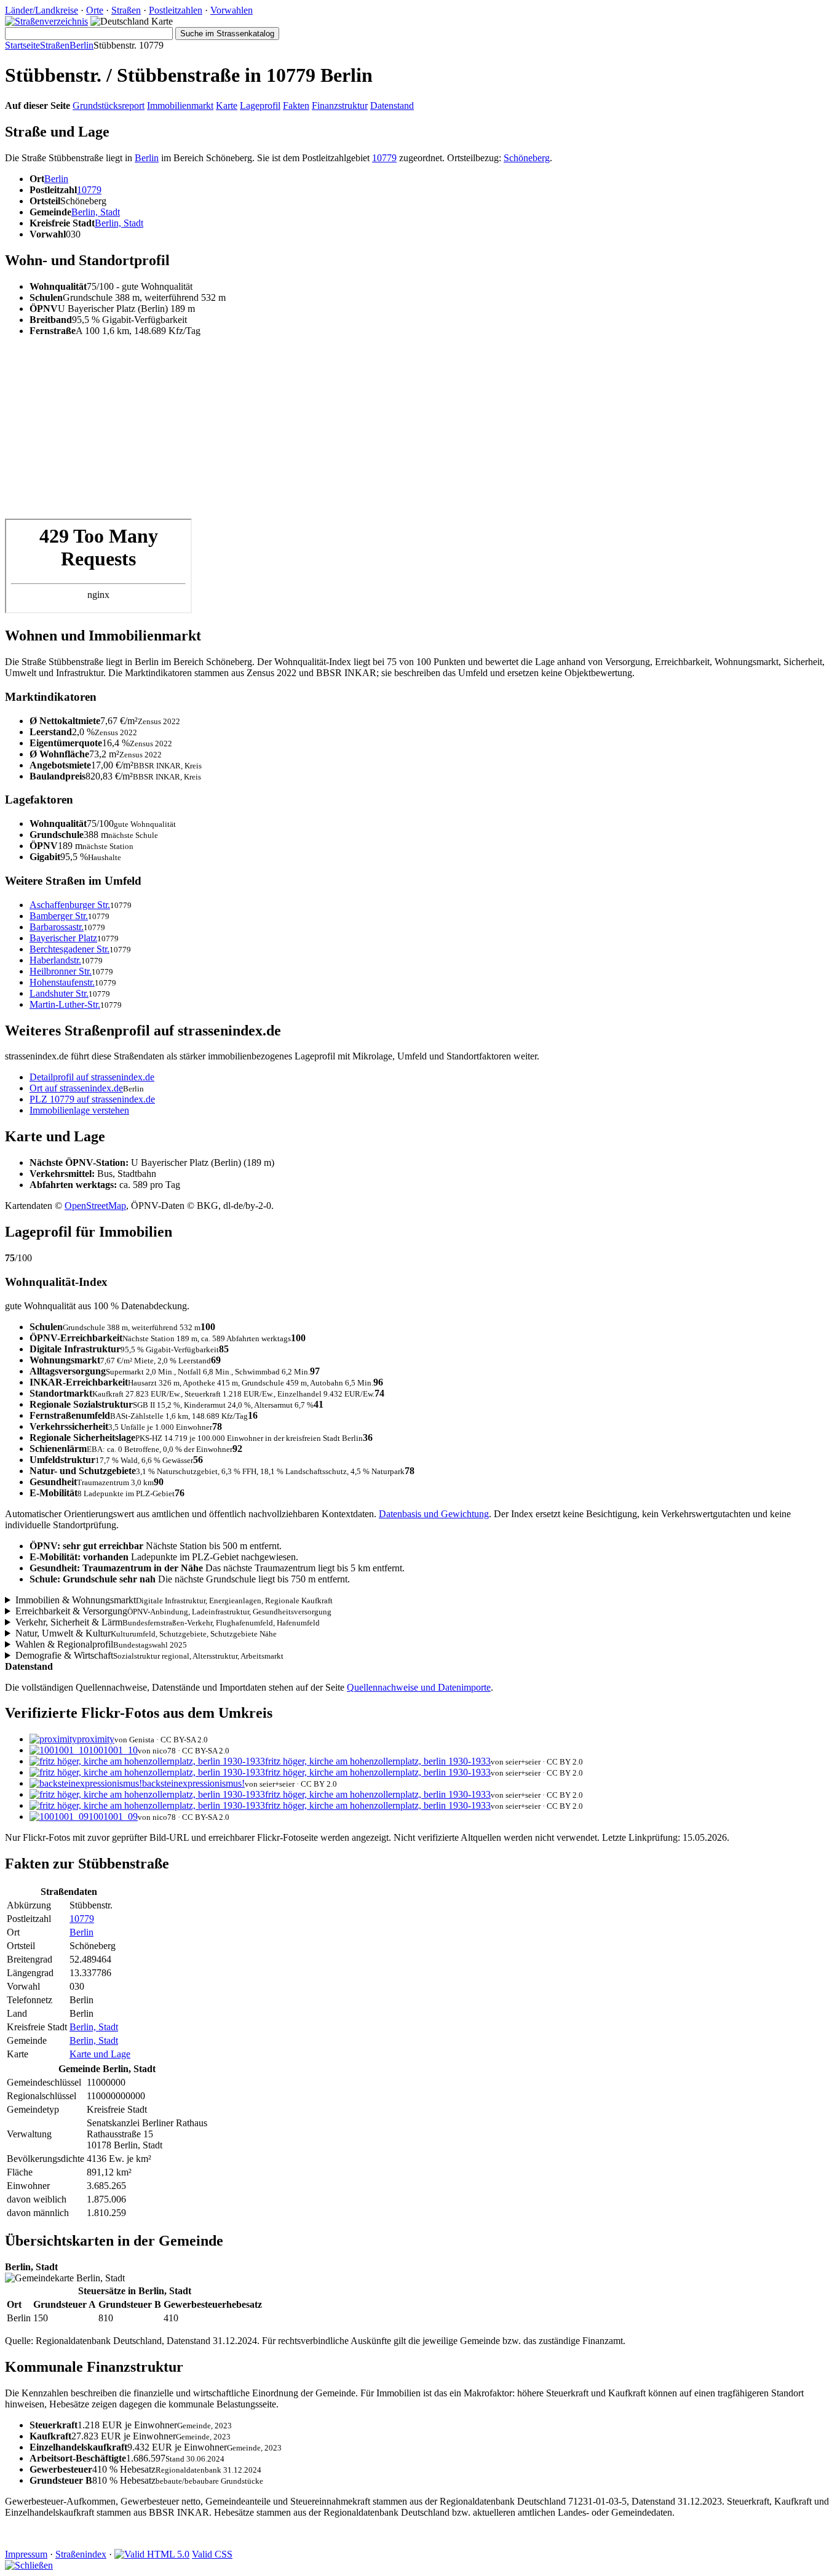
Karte (227, 106)
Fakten (296, 106)
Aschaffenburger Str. (70, 905)
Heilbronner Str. (61, 971)
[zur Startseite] (46, 21)
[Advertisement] (374, 433)
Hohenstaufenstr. (62, 982)
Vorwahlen (232, 10)
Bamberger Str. (59, 916)
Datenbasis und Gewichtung (434, 1514)
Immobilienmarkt (180, 106)
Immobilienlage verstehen (79, 1110)
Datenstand (392, 106)
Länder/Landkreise (42, 10)
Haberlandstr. (55, 960)
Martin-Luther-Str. (65, 1004)
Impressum (26, 2554)
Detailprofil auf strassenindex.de (92, 1077)
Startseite (22, 45)
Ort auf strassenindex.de (76, 1088)
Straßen (126, 10)
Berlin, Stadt (96, 212)
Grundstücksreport (109, 106)
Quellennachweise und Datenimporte (419, 1687)
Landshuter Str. (59, 993)
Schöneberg (527, 158)
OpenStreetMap (95, 1206)
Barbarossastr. (57, 927)
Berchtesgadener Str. (69, 949)
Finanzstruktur (340, 106)
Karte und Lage (100, 2054)
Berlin (81, 45)
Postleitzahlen (176, 10)
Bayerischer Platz (63, 938)
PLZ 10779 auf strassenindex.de (92, 1099)
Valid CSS (212, 2554)
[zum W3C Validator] (152, 2554)
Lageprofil (260, 106)
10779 (384, 158)
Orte (95, 10)
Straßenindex (81, 2554)
